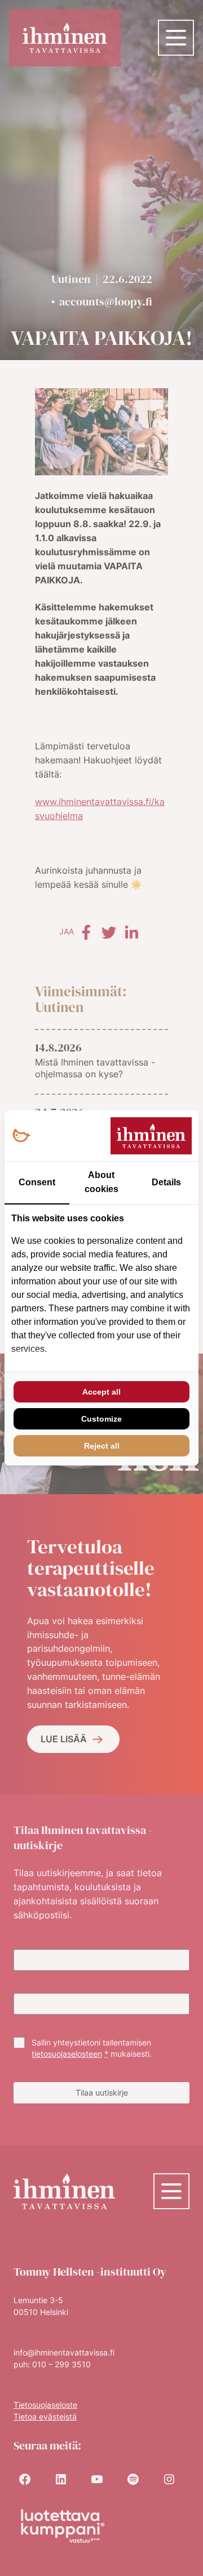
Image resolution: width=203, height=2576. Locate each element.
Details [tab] (166, 1182)
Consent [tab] (37, 1182)
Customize (101, 1419)
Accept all (101, 1392)
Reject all (102, 1446)
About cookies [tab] (101, 1182)
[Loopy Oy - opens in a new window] (21, 1136)
